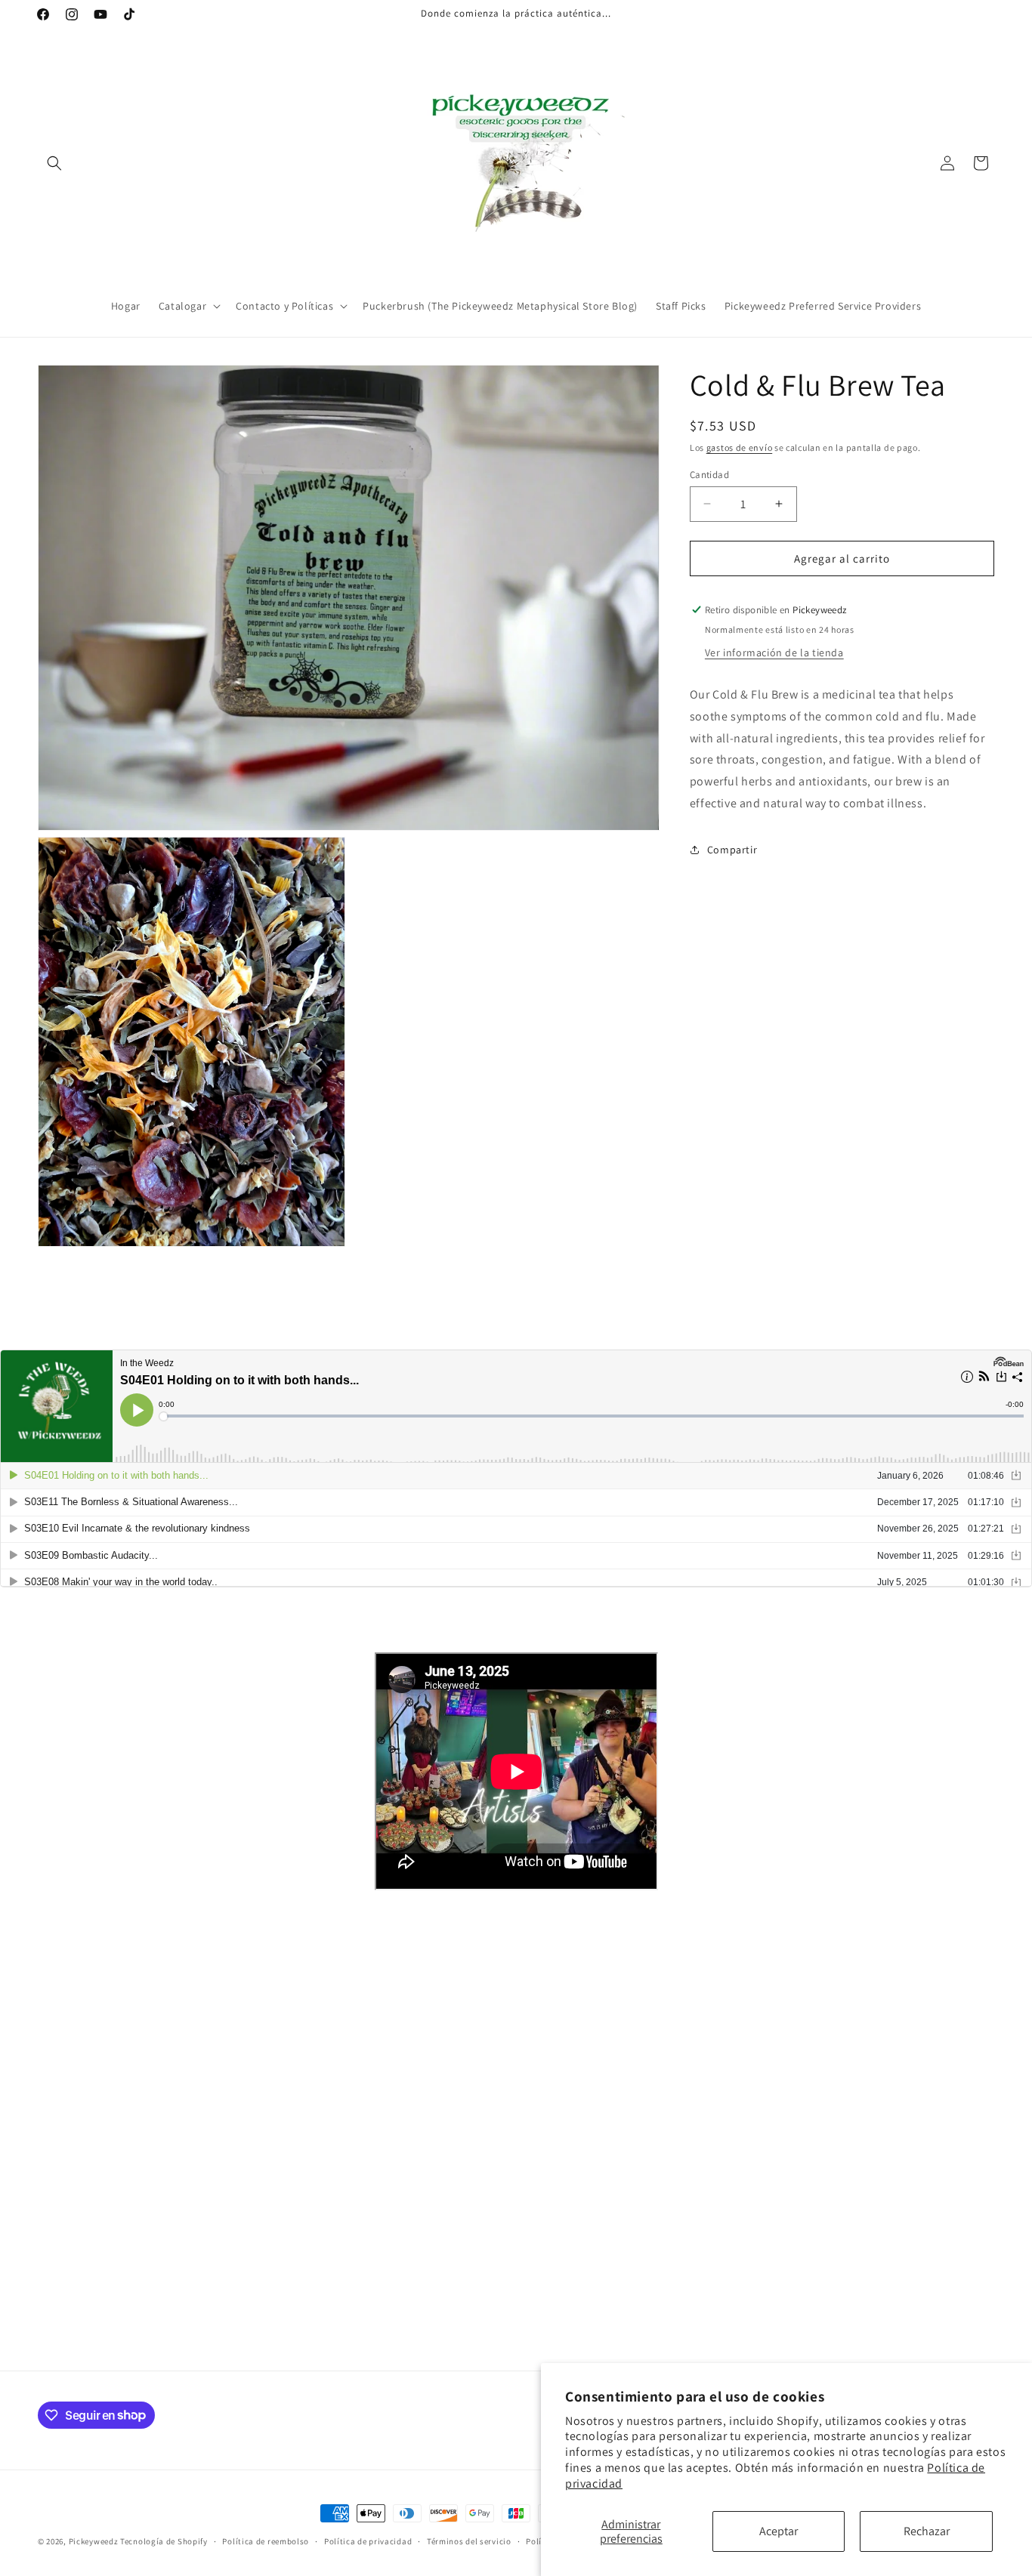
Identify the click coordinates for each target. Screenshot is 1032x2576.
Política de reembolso (266, 2541)
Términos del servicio (469, 2541)
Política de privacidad (368, 2541)
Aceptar (779, 2531)
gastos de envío (740, 447)
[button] (54, 163)
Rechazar (927, 2531)
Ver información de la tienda (774, 652)
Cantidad (709, 474)
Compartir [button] (732, 850)
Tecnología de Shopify (164, 2541)
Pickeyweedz (94, 2541)
